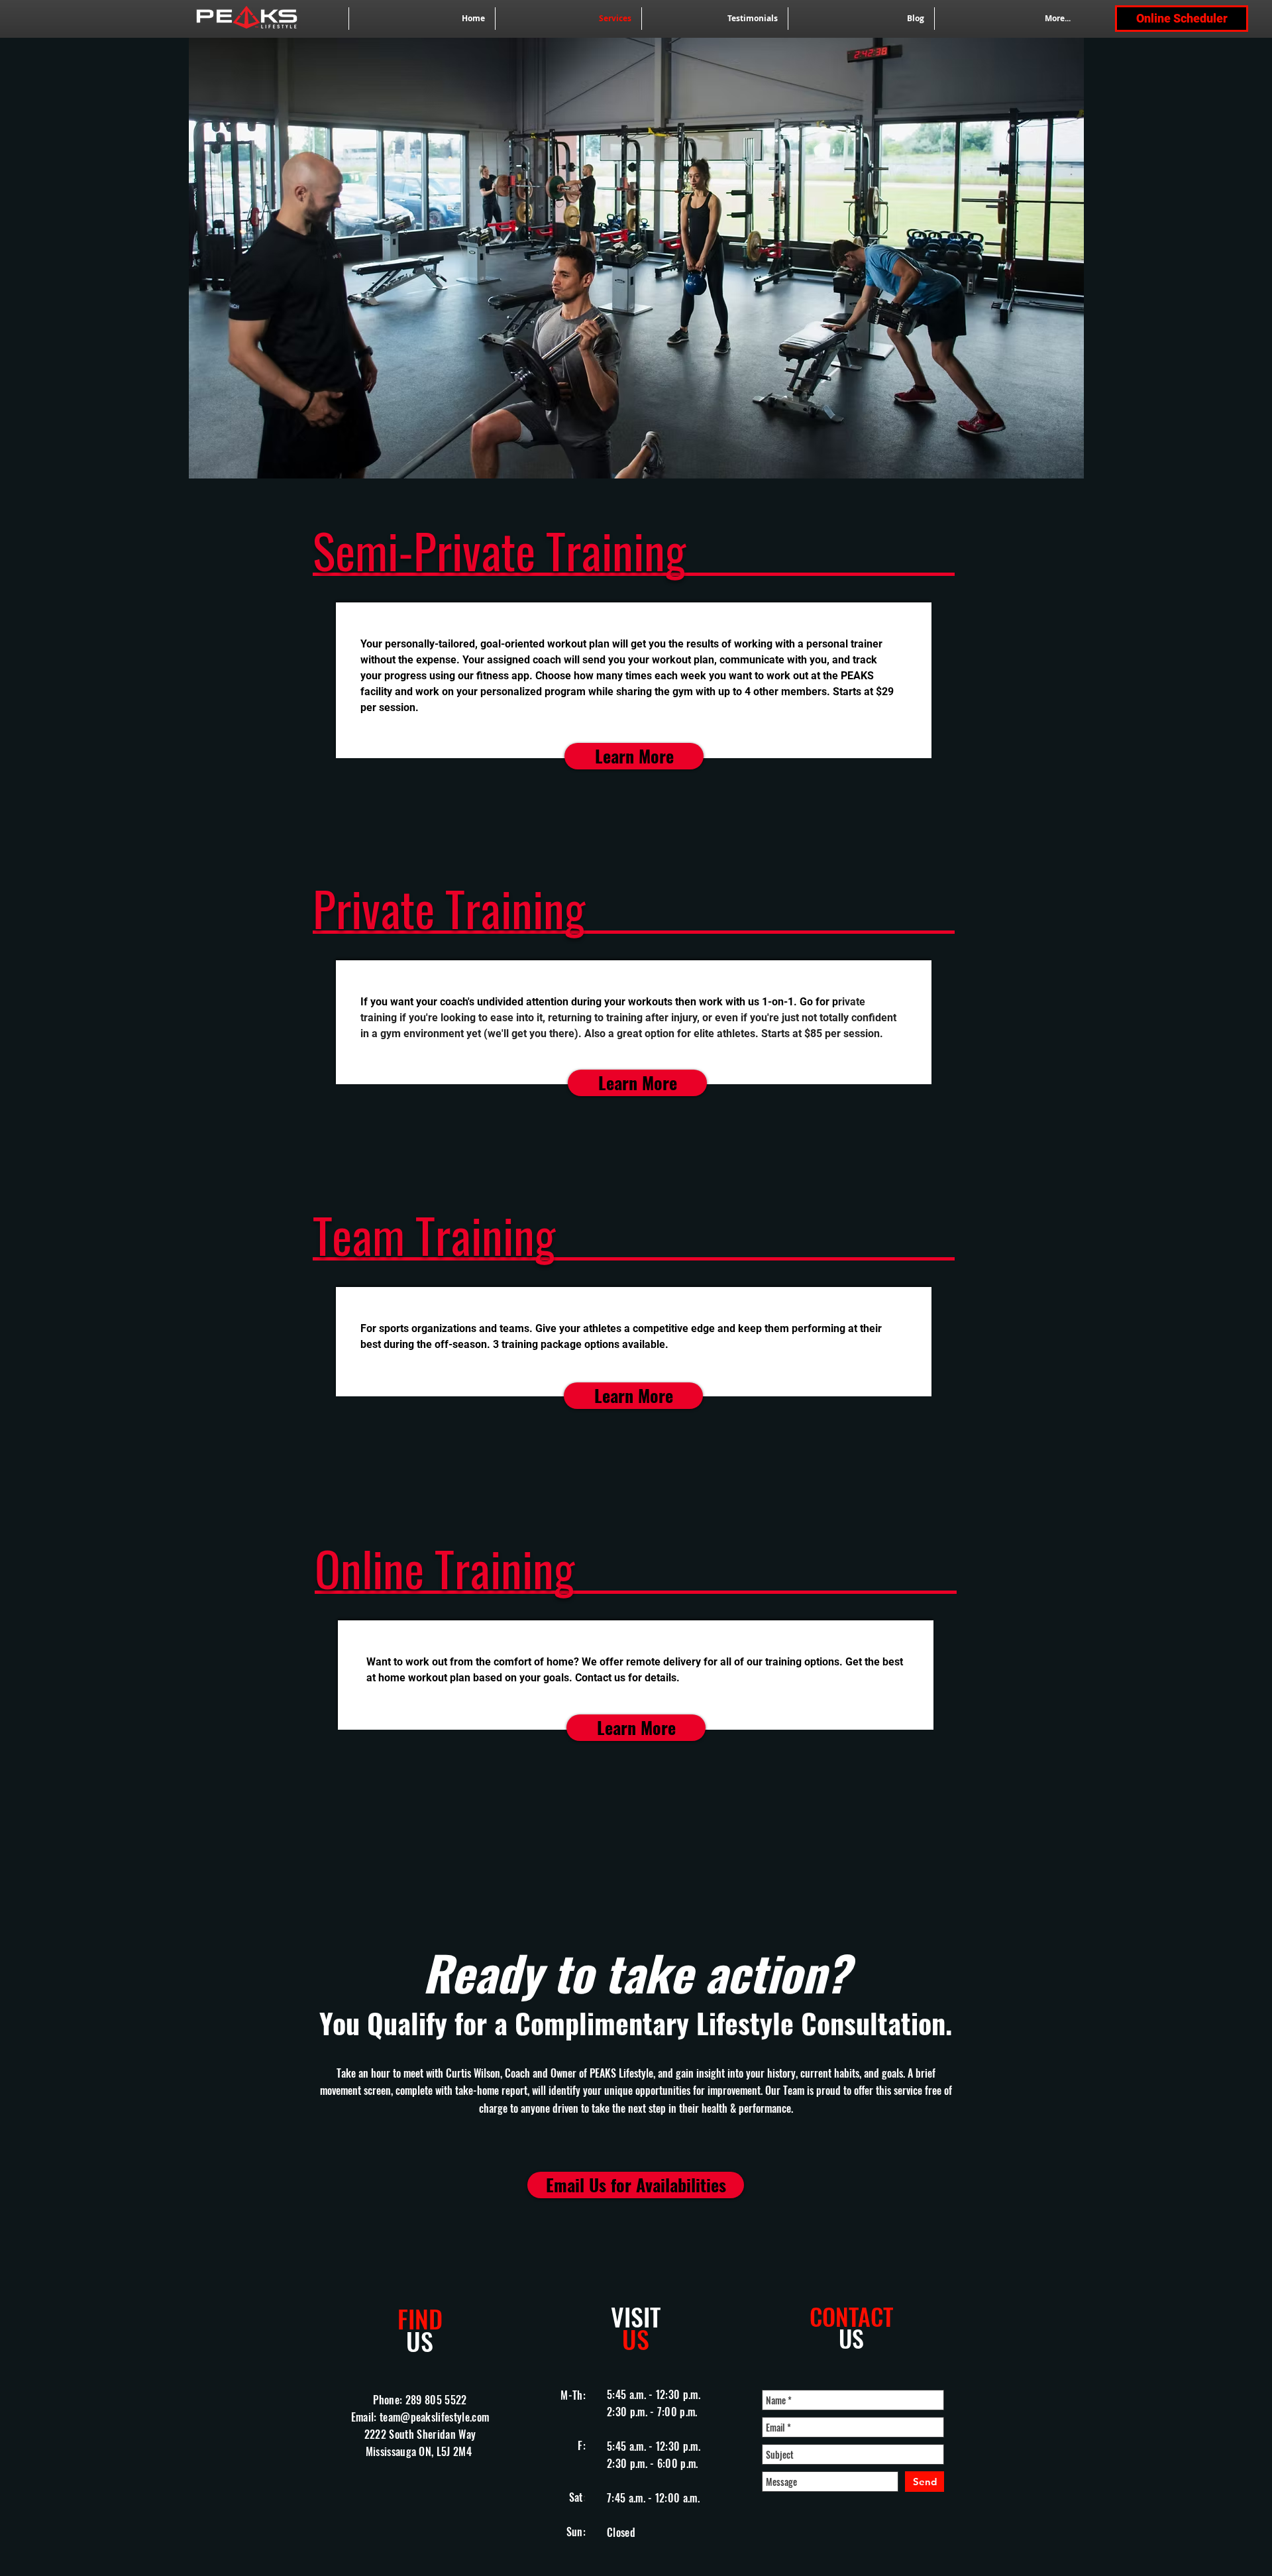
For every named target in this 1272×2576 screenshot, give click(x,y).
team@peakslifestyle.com (434, 2417)
